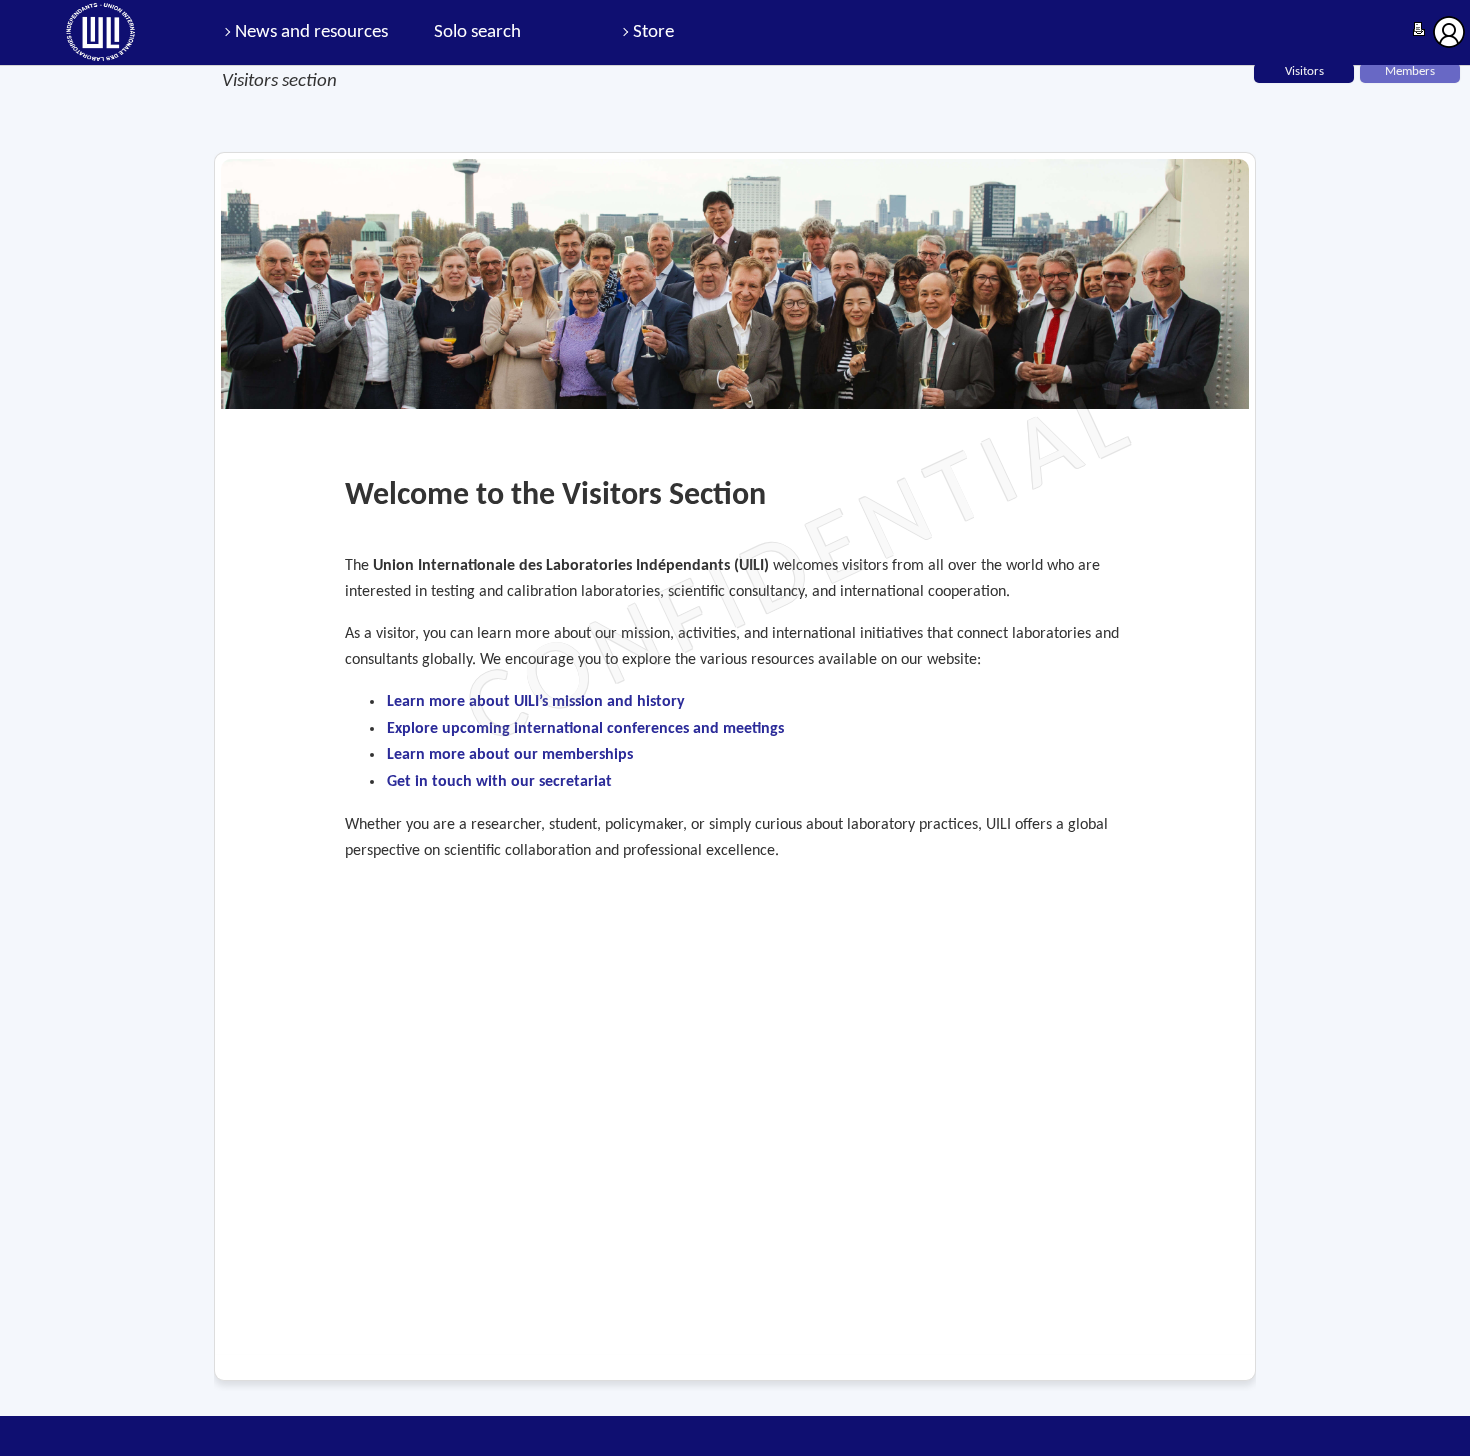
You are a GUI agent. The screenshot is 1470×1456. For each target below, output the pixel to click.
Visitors (1304, 71)
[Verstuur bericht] (1419, 31)
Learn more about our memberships (510, 755)
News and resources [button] (311, 32)
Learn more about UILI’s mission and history (536, 702)
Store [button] (653, 32)
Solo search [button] (477, 32)
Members (1410, 71)
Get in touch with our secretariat (499, 782)
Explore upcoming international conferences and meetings (585, 729)
